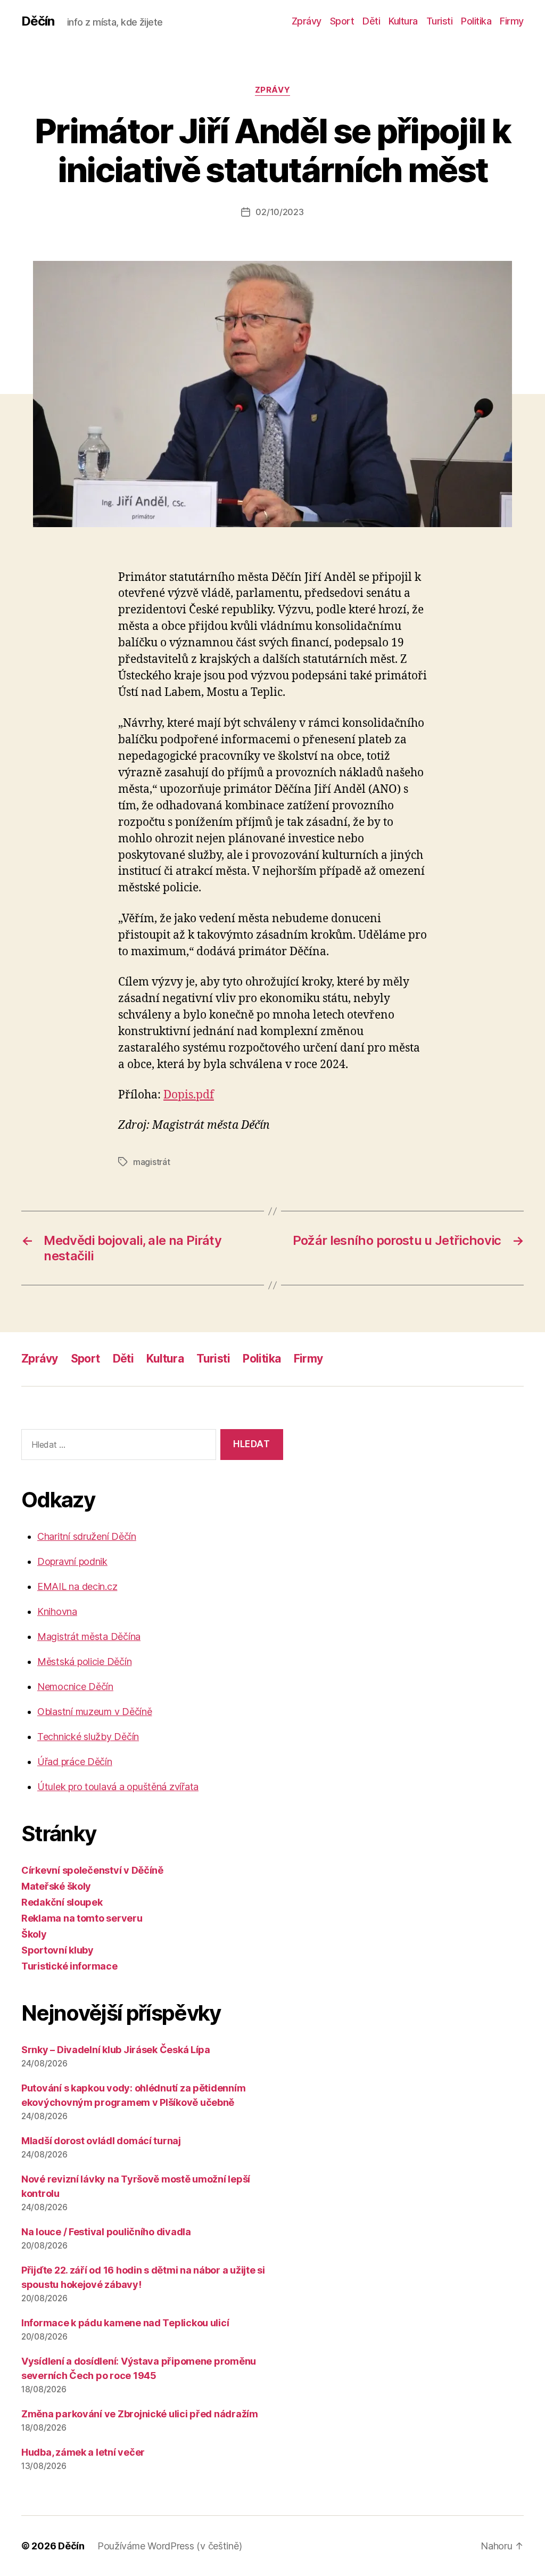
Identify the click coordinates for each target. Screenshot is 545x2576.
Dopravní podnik (72, 1561)
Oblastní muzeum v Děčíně (95, 1712)
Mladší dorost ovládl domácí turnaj (101, 2141)
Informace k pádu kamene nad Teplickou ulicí (125, 2323)
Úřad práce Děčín (75, 1762)
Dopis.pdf (189, 1095)
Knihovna (57, 1611)
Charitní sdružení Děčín (87, 1536)
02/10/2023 (279, 212)
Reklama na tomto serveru (82, 1918)
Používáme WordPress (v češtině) (170, 2546)
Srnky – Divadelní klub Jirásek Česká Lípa (116, 2050)
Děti (371, 21)
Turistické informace (69, 1966)
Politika (476, 21)
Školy (34, 1934)
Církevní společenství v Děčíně (92, 1870)
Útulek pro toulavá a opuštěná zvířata (118, 1787)
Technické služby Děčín (88, 1737)
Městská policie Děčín (84, 1662)
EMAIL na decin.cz (77, 1586)
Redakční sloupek (62, 1902)
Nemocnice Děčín (75, 1687)
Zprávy (307, 21)
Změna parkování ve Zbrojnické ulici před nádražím (140, 2414)
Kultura (403, 21)
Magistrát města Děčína (89, 1636)
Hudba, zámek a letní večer (83, 2452)
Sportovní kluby (57, 1950)
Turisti (440, 21)
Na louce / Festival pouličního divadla (106, 2232)
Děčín (38, 21)
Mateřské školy (56, 1886)
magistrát (152, 1162)
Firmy (512, 21)
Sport (342, 21)
